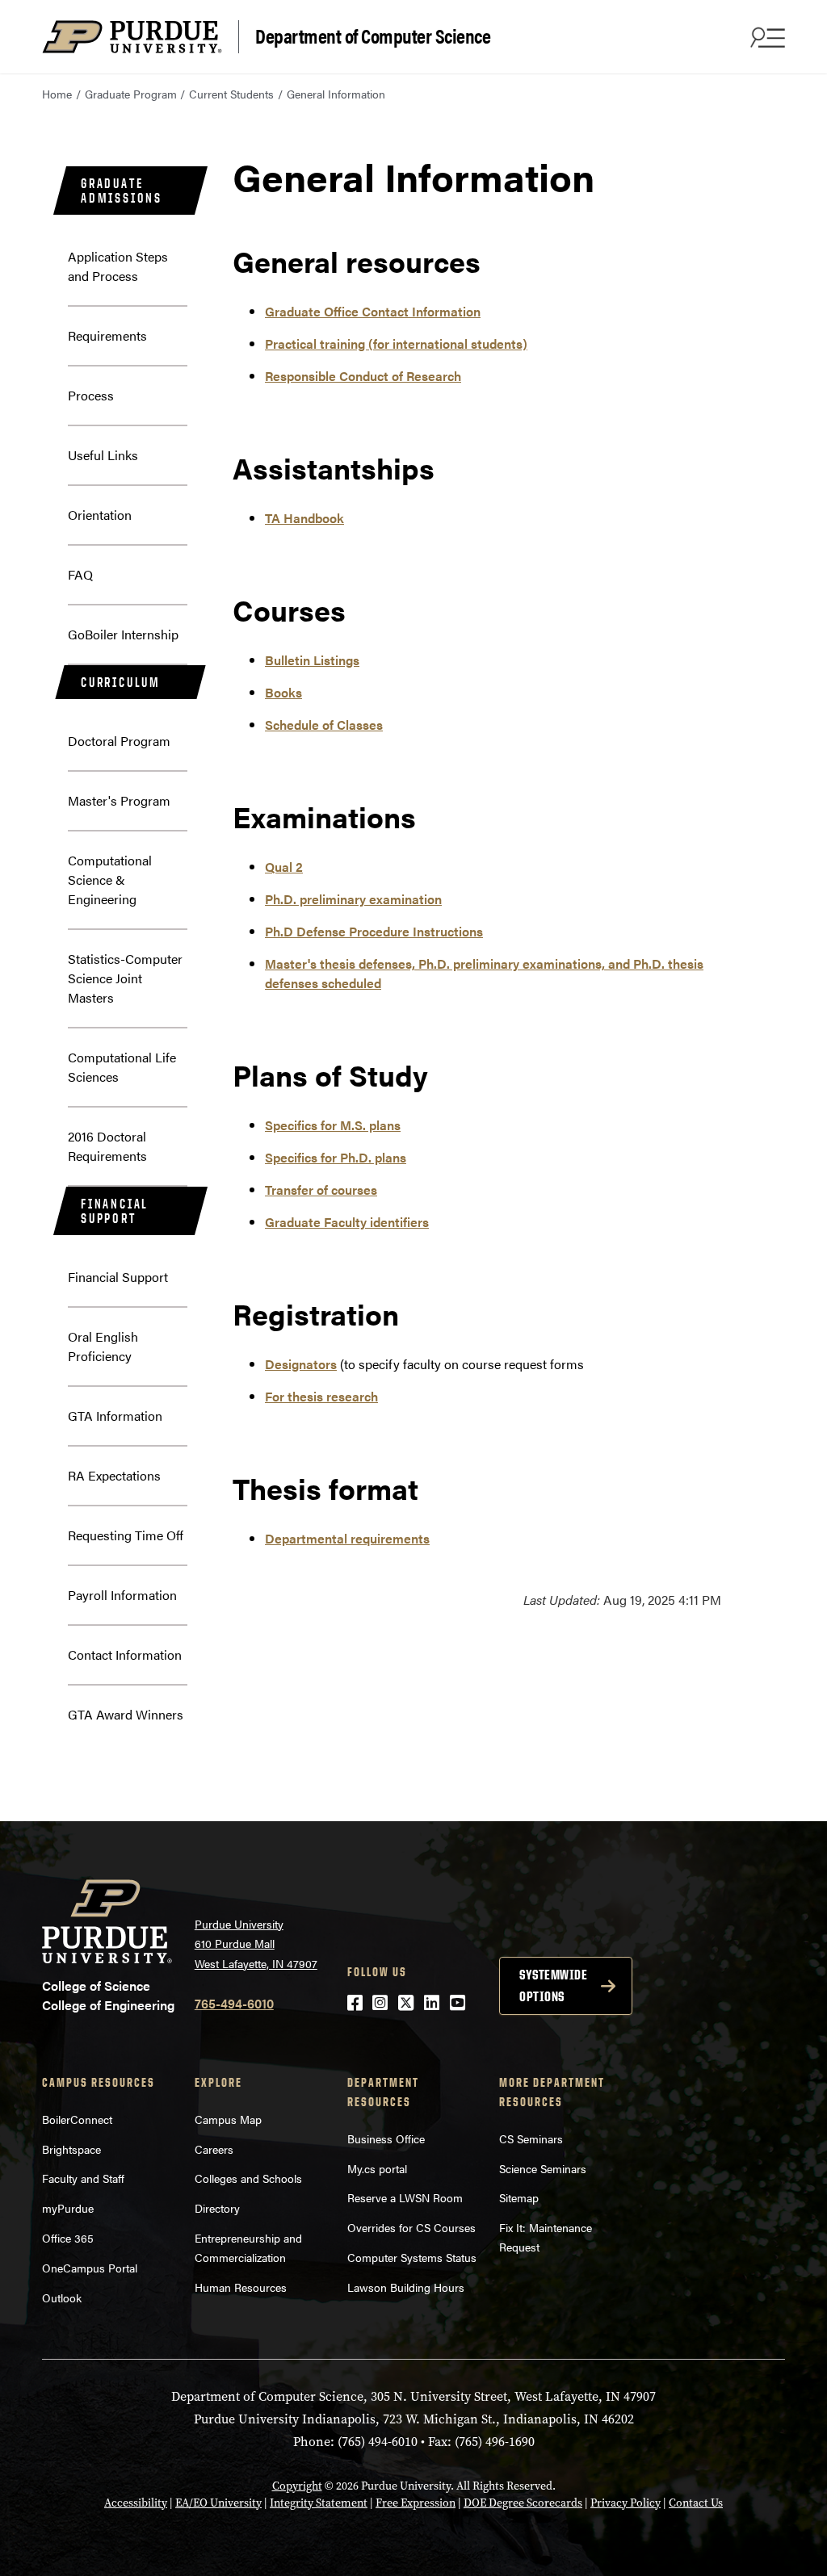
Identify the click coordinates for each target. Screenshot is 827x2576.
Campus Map (228, 2119)
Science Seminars (543, 2168)
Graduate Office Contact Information (373, 311)
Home (57, 94)
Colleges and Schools (248, 2178)
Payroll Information (122, 1595)
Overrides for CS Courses (411, 2227)
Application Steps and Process (118, 266)
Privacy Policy (625, 2503)
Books (283, 692)
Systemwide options (553, 1985)
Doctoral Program (119, 741)
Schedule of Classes (324, 725)
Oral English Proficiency (103, 1346)
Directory (217, 2208)
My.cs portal (377, 2168)
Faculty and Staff (83, 2178)
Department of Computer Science (373, 35)
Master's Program (119, 800)
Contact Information (125, 1655)
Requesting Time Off (126, 1535)
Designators (301, 1364)
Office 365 (68, 2238)
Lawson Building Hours (406, 2287)
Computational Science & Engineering (110, 880)
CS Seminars (531, 2138)
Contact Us (696, 2503)
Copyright (297, 2486)
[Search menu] (766, 37)
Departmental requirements (347, 1538)
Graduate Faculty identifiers (347, 1222)
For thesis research (321, 1396)
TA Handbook (304, 518)
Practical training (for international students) (396, 343)
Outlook (62, 2297)
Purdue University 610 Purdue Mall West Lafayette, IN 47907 (256, 1944)
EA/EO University (218, 2503)
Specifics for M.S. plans (333, 1125)
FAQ (80, 574)
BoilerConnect (77, 2119)
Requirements (107, 335)
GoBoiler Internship (123, 634)
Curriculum (121, 682)
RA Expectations (114, 1475)
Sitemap (519, 2197)
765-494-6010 (234, 2003)
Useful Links (103, 455)
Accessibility (136, 2503)
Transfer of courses (321, 1190)
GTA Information (115, 1416)
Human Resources (241, 2287)
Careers (214, 2149)
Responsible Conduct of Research (363, 376)
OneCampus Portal (90, 2268)
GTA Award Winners (126, 1714)
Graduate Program (131, 94)
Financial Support (115, 1211)
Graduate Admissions (122, 191)
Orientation (100, 515)
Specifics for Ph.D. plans (336, 1157)
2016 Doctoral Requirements (107, 1146)
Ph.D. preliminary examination (353, 899)
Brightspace (71, 2149)
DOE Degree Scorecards (523, 2503)
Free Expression (416, 2503)
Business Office (386, 2138)
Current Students (231, 94)
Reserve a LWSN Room (405, 2197)
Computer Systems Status (412, 2257)
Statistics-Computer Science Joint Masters (125, 978)
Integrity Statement (319, 2503)
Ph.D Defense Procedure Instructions (374, 931)
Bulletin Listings (312, 660)
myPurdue (68, 2208)
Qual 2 (284, 867)
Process (91, 395)
